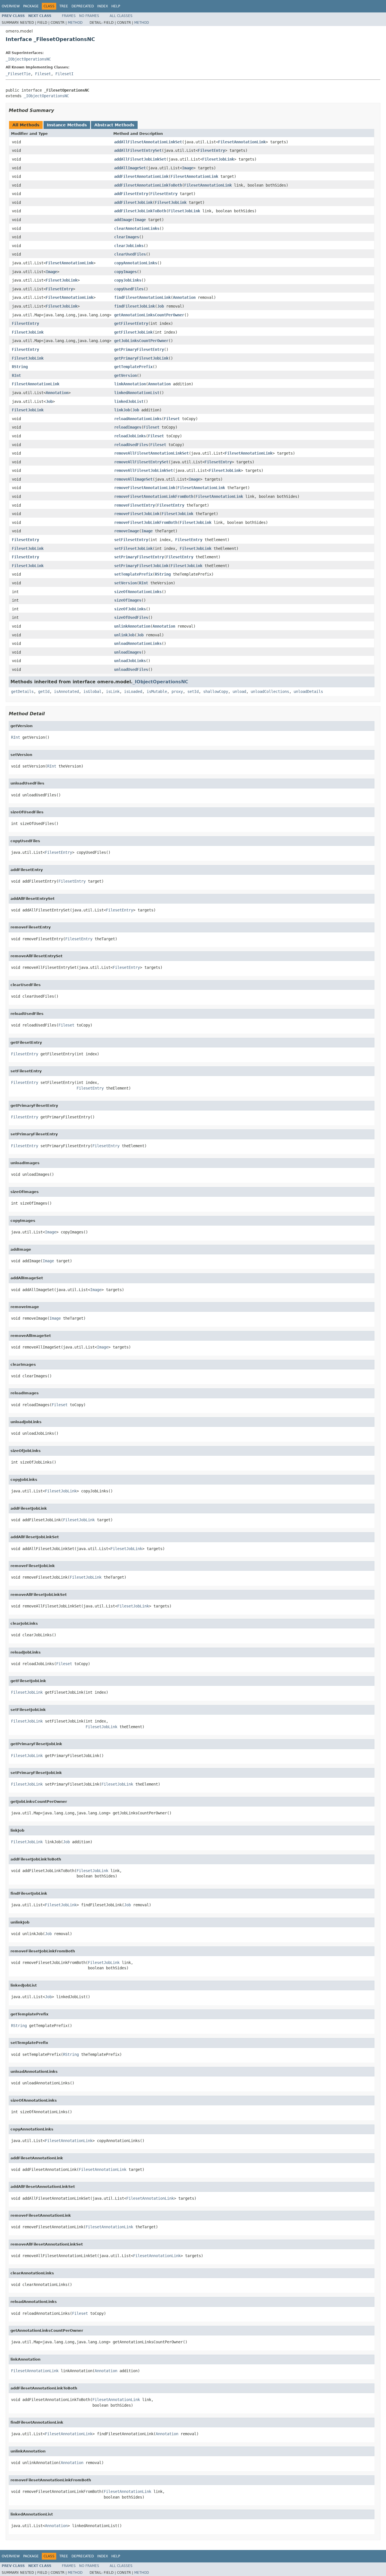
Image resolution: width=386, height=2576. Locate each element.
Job (161, 306)
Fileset (43, 74)
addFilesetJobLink (133, 202)
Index (103, 6)
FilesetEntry (211, 150)
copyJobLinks (128, 280)
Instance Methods (67, 125)
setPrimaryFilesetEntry (139, 557)
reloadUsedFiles (131, 445)
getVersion (125, 375)
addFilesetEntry (131, 194)
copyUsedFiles (129, 289)
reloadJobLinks (130, 436)
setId (193, 691)
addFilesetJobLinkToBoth (140, 211)
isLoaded (133, 691)
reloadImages (128, 427)
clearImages (127, 237)
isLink (113, 691)
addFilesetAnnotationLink (141, 176)
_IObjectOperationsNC (28, 59)
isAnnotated (66, 691)
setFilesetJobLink (133, 548)
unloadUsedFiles (131, 669)
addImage (123, 220)
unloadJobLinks (130, 661)
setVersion (125, 583)
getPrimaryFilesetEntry (139, 349)
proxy (177, 691)
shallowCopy (216, 691)
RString (20, 367)
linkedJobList (129, 401)
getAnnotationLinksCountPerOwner (149, 315)
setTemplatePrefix (133, 574)
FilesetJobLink (218, 159)
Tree (64, 6)
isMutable (157, 691)
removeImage (127, 531)
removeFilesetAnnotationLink (145, 488)
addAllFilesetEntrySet (138, 150)
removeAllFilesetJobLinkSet (144, 470)
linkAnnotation (130, 384)
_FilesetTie (18, 74)
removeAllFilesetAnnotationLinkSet (151, 453)
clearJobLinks (129, 246)
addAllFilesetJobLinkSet (140, 159)
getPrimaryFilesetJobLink (141, 358)
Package (31, 6)
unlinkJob (124, 635)
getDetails (22, 691)
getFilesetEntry (131, 323)
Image (188, 168)
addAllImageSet (130, 168)
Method (75, 23)
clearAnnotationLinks (137, 228)
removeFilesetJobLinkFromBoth (146, 522)
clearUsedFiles (130, 254)
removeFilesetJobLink (137, 514)
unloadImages (128, 652)
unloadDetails (308, 691)
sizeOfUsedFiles (131, 617)
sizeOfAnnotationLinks (138, 592)
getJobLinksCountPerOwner (141, 341)
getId (44, 691)
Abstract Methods (114, 125)
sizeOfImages (128, 600)
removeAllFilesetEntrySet (141, 462)
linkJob (122, 410)
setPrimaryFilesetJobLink (141, 566)
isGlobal (92, 691)
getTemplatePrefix (133, 367)
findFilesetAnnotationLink (142, 297)
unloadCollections (270, 691)
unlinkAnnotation (132, 626)
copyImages (125, 272)
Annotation (184, 297)
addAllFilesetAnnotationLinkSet (148, 142)
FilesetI (64, 74)
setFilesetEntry (131, 540)
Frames (69, 16)
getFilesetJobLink (133, 332)
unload (239, 691)
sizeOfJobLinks (130, 609)
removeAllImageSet (133, 479)
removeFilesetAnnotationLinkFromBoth (154, 496)
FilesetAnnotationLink (242, 142)
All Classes (121, 16)
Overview (11, 6)
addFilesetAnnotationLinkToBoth (148, 185)
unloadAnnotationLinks (138, 643)
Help (116, 6)
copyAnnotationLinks (136, 263)
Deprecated (83, 6)
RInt (16, 375)
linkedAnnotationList (137, 393)
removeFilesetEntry (135, 505)
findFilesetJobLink (135, 306)
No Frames (89, 16)
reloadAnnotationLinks (138, 419)
